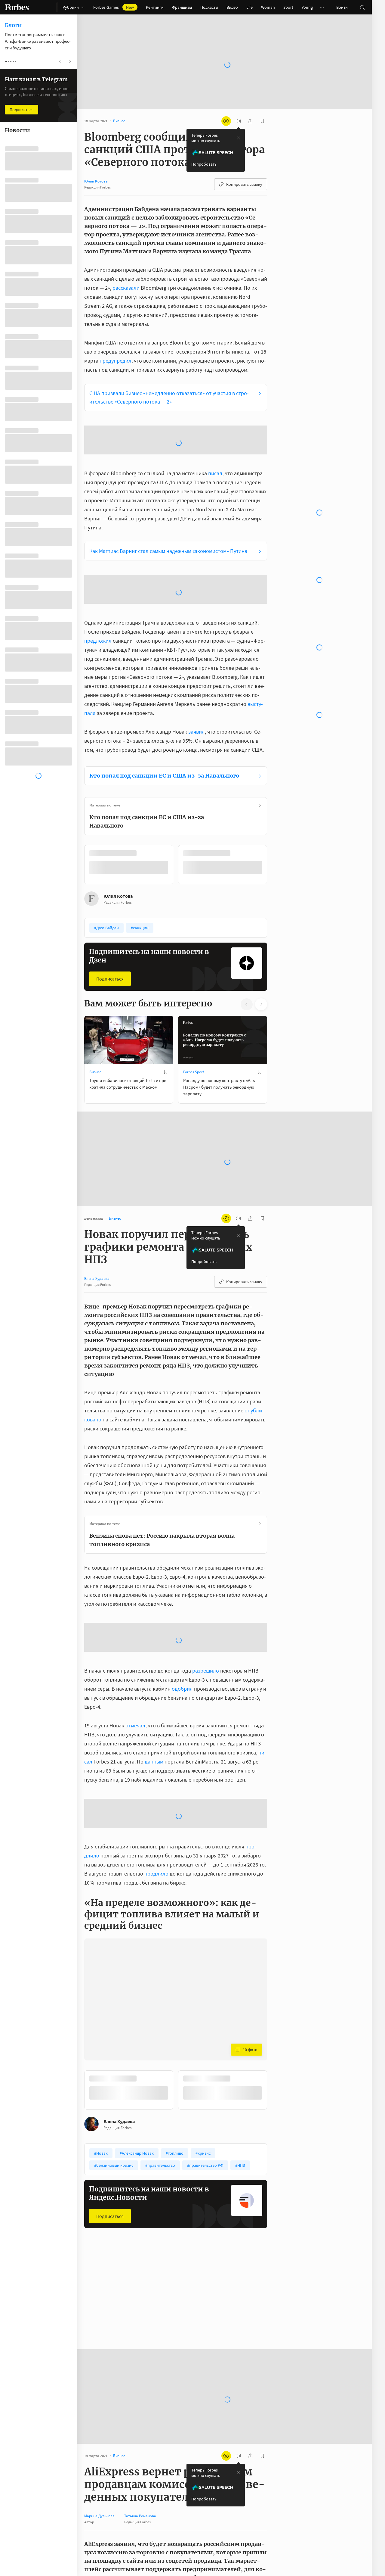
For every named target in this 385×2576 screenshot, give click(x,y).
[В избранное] (166, 1002)
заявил (197, 662)
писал (215, 403)
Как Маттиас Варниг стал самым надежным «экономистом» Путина (168, 481)
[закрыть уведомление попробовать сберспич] (239, 119)
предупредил (115, 341)
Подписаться (110, 909)
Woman (268, 7)
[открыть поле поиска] (362, 7)
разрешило (206, 1601)
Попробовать (204, 145)
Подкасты (209, 7)
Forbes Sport (194, 1002)
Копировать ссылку (244, 165)
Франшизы (182, 7)
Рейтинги (155, 7)
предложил (98, 571)
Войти (342, 7)
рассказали (126, 268)
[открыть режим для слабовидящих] (226, 102)
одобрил (182, 1619)
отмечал (135, 1656)
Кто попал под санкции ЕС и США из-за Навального (164, 706)
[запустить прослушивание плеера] (238, 102)
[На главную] (17, 7)
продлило (156, 1804)
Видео (232, 7)
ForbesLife (98, 2240)
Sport (288, 7)
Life (249, 7)
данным (154, 1692)
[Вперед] (277, 795)
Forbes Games (114, 7)
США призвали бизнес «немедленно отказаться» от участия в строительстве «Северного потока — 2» (169, 378)
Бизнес (95, 1002)
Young (307, 7)
